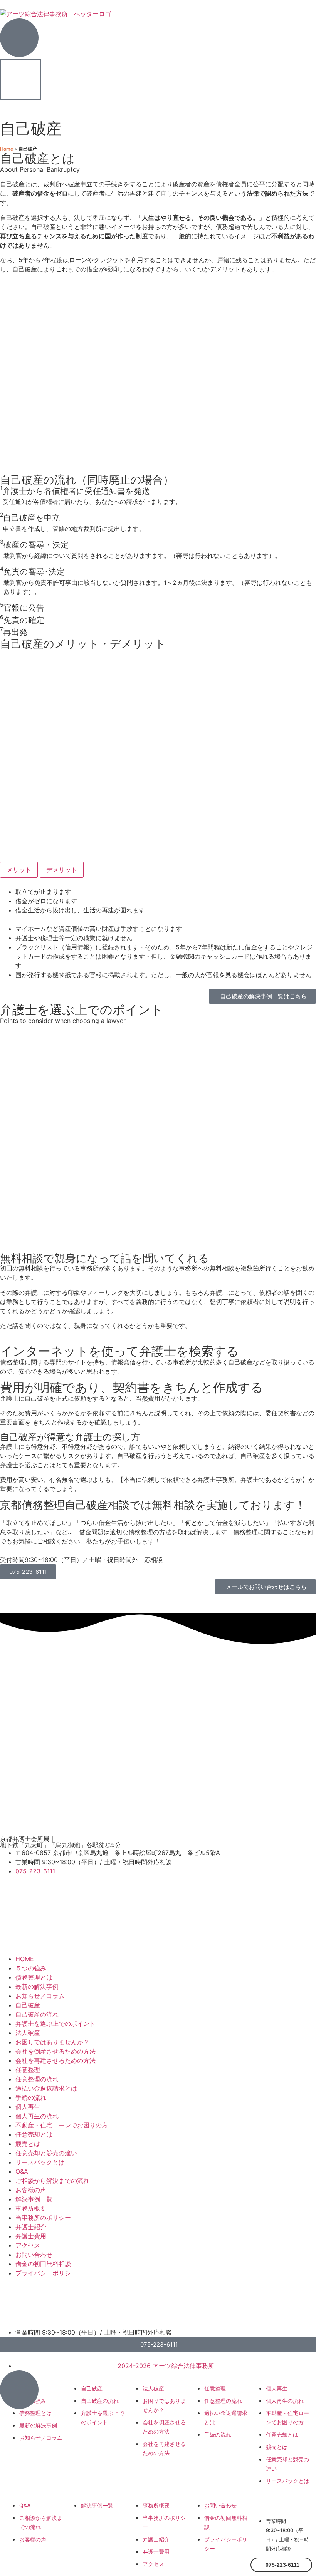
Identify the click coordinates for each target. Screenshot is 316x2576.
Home (7, 149)
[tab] (19, 870)
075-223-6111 (28, 1572)
